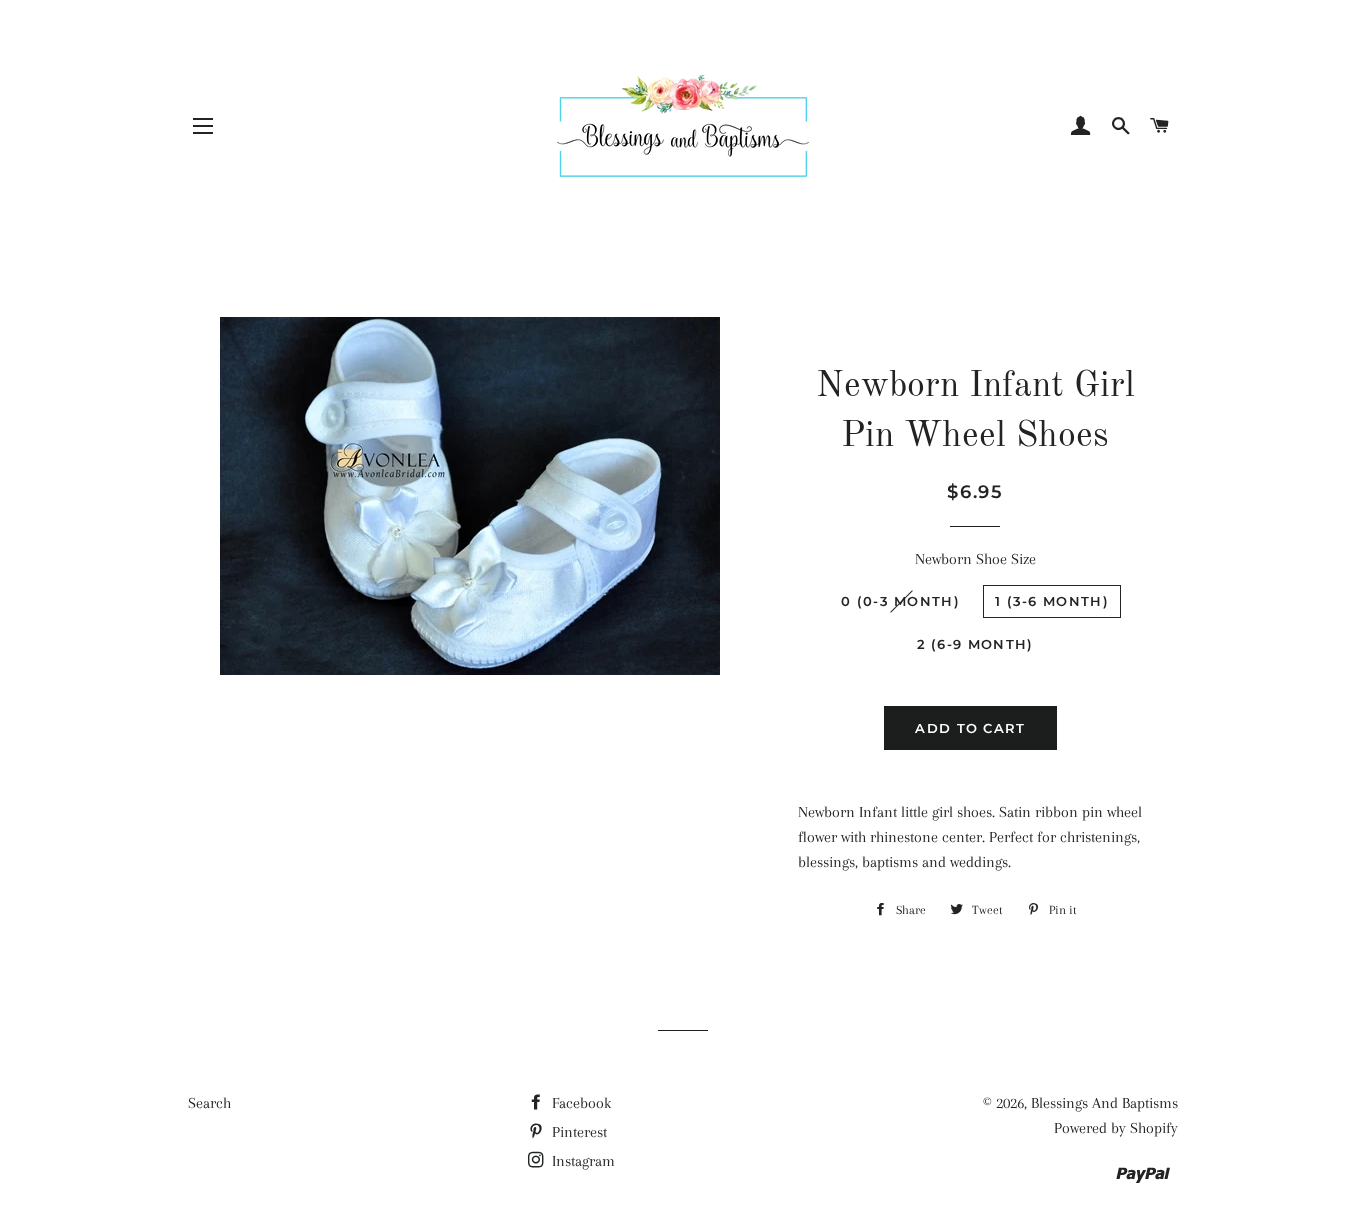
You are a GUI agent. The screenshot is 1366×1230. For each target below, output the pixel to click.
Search (209, 1103)
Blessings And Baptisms (1104, 1103)
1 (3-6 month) (1052, 601)
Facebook (579, 1103)
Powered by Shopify (1116, 1128)
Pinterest (577, 1132)
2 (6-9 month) (975, 644)
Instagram (581, 1161)
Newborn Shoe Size (975, 559)
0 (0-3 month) (900, 601)
